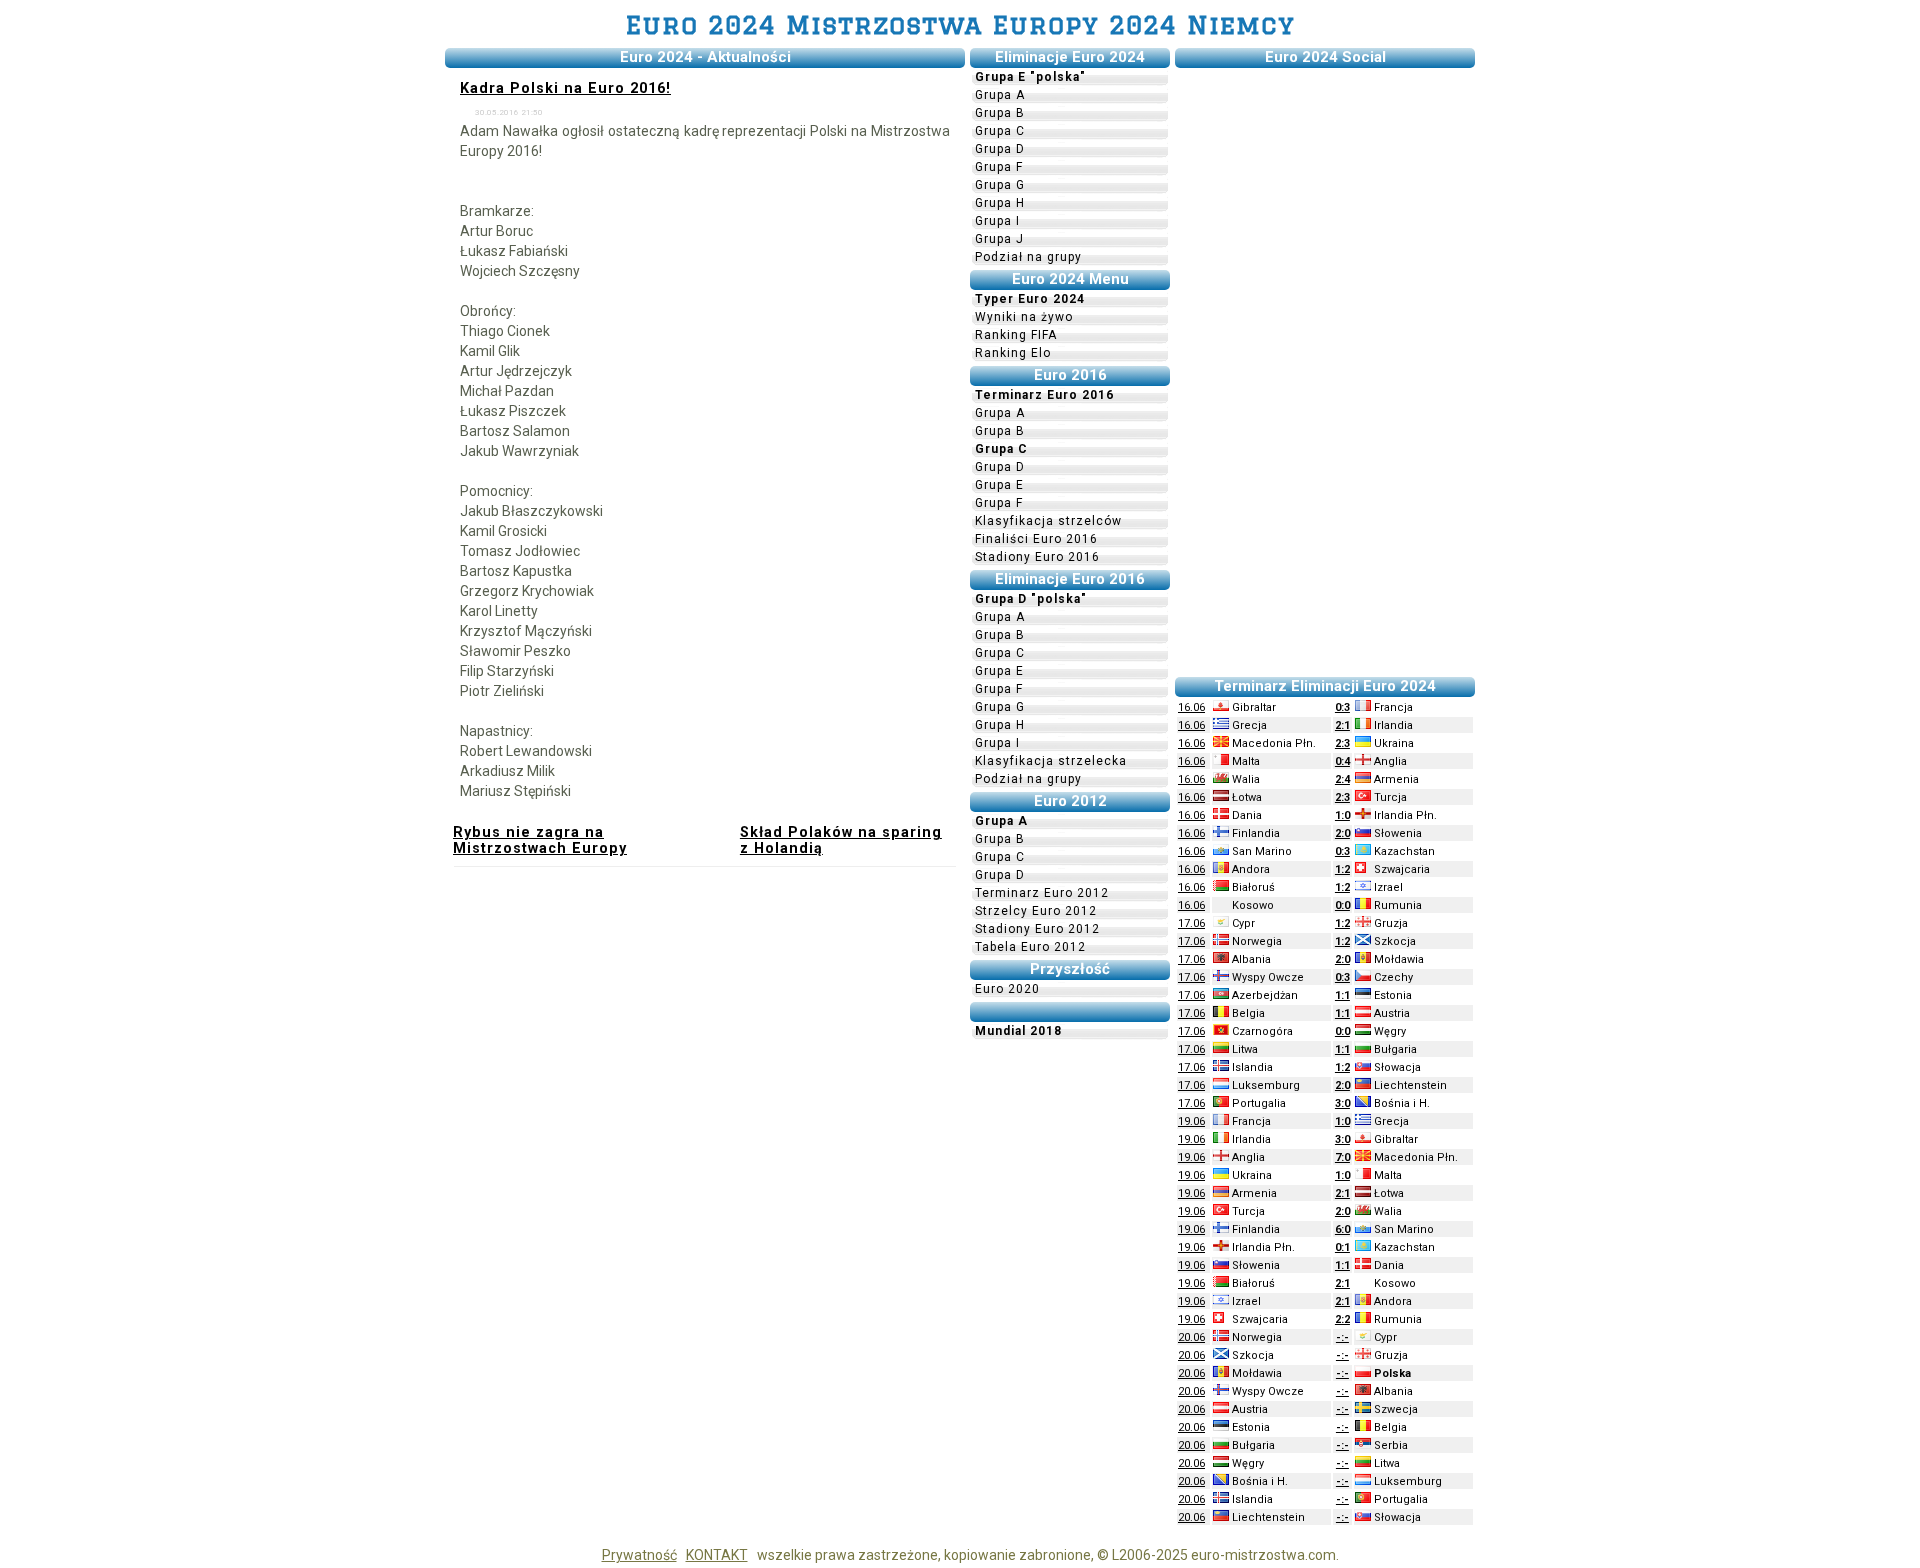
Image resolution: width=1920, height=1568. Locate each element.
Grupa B (1000, 113)
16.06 (1191, 707)
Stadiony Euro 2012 (1037, 929)
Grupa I (997, 221)
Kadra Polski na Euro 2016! (565, 88)
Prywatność (639, 1555)
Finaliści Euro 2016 (1036, 539)
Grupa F (999, 167)
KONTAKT (717, 1555)
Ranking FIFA (1016, 335)
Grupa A (1000, 95)
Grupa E (999, 485)
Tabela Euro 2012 (1030, 947)
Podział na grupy (1028, 257)
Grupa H (1000, 203)
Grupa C (1000, 131)
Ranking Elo (1013, 353)
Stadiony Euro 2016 (1037, 557)
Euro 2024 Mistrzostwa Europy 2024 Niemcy (960, 24)
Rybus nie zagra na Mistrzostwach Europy (540, 840)
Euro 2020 (1007, 989)
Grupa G (1000, 185)
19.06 (1191, 1121)
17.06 (1191, 923)
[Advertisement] (1325, 373)
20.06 (1191, 1337)
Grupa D (1000, 149)
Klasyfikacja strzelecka (1051, 761)
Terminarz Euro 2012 (1042, 893)
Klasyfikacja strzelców (1048, 521)
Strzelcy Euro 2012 (1036, 911)
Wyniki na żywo (1024, 317)
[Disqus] (705, 1143)
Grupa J (999, 239)
